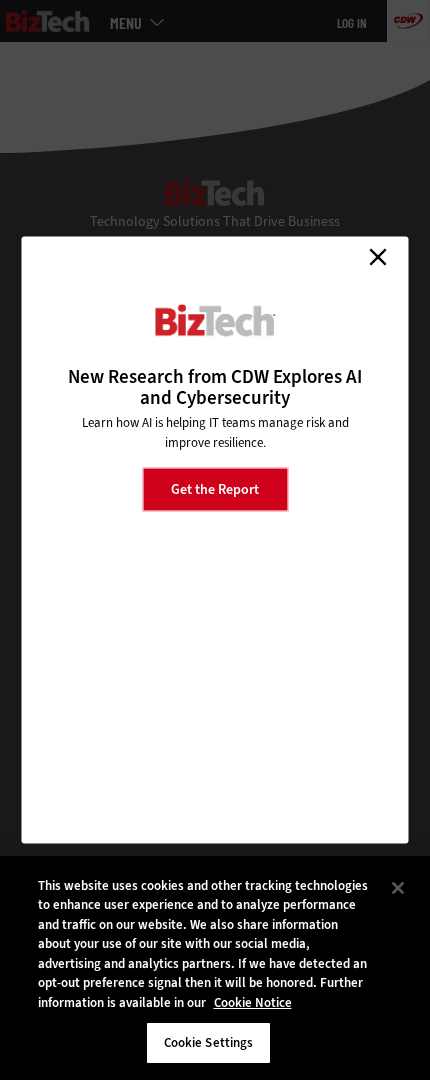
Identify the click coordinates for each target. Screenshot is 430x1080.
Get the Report (215, 488)
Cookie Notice (253, 1002)
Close (378, 257)
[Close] (398, 888)
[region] (215, 968)
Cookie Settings (209, 1042)
